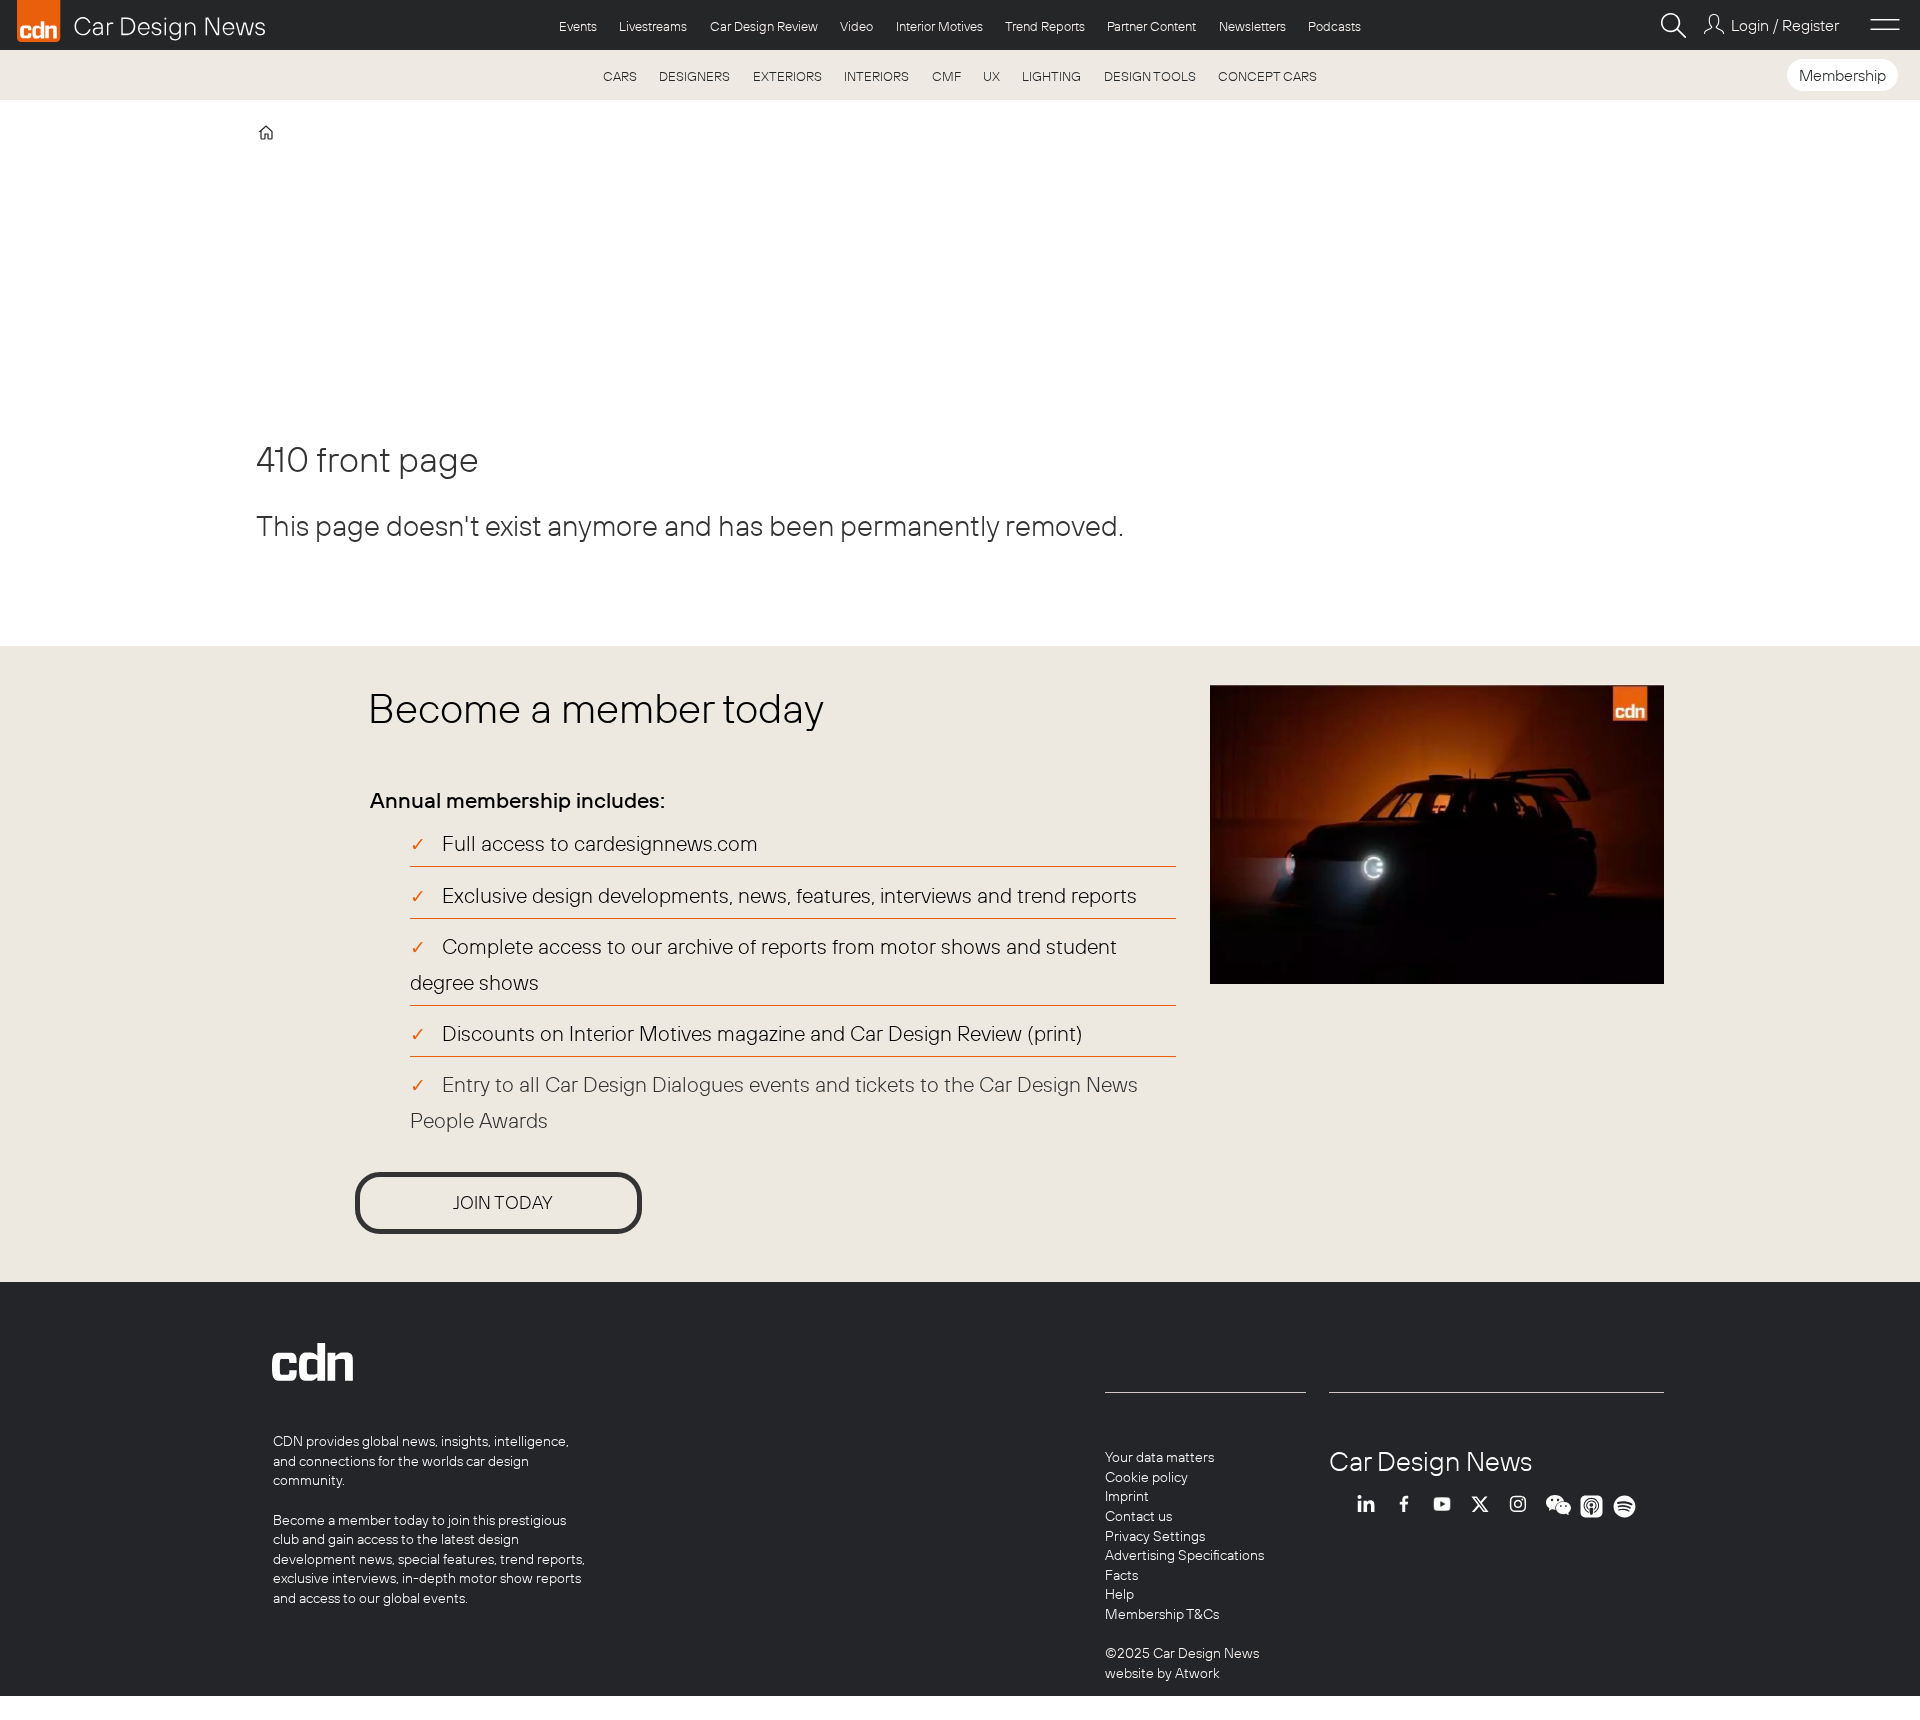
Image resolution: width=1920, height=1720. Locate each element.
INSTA (1523, 1506)
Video (856, 26)
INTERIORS (876, 76)
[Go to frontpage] (141, 21)
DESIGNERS (694, 76)
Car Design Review (764, 26)
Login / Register (1784, 25)
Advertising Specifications (1184, 1555)
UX (991, 76)
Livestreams (653, 26)
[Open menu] (1885, 25)
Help (1119, 1594)
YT (1447, 1506)
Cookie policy (1146, 1477)
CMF (946, 76)
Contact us (1138, 1516)
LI (1371, 1506)
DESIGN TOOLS (1150, 76)
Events (578, 26)
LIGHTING (1051, 76)
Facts (1121, 1575)
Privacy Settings (1155, 1536)
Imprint (1127, 1496)
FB (1409, 1506)
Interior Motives (939, 26)
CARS (620, 76)
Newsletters (1252, 26)
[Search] (1673, 25)
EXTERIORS (787, 76)
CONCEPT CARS (1267, 76)
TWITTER (1485, 1506)
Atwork (1196, 1673)
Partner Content (1151, 26)
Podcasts (1334, 26)
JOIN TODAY (503, 1202)
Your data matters (1159, 1457)
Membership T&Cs (1162, 1614)
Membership (1842, 75)
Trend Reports (1045, 26)
